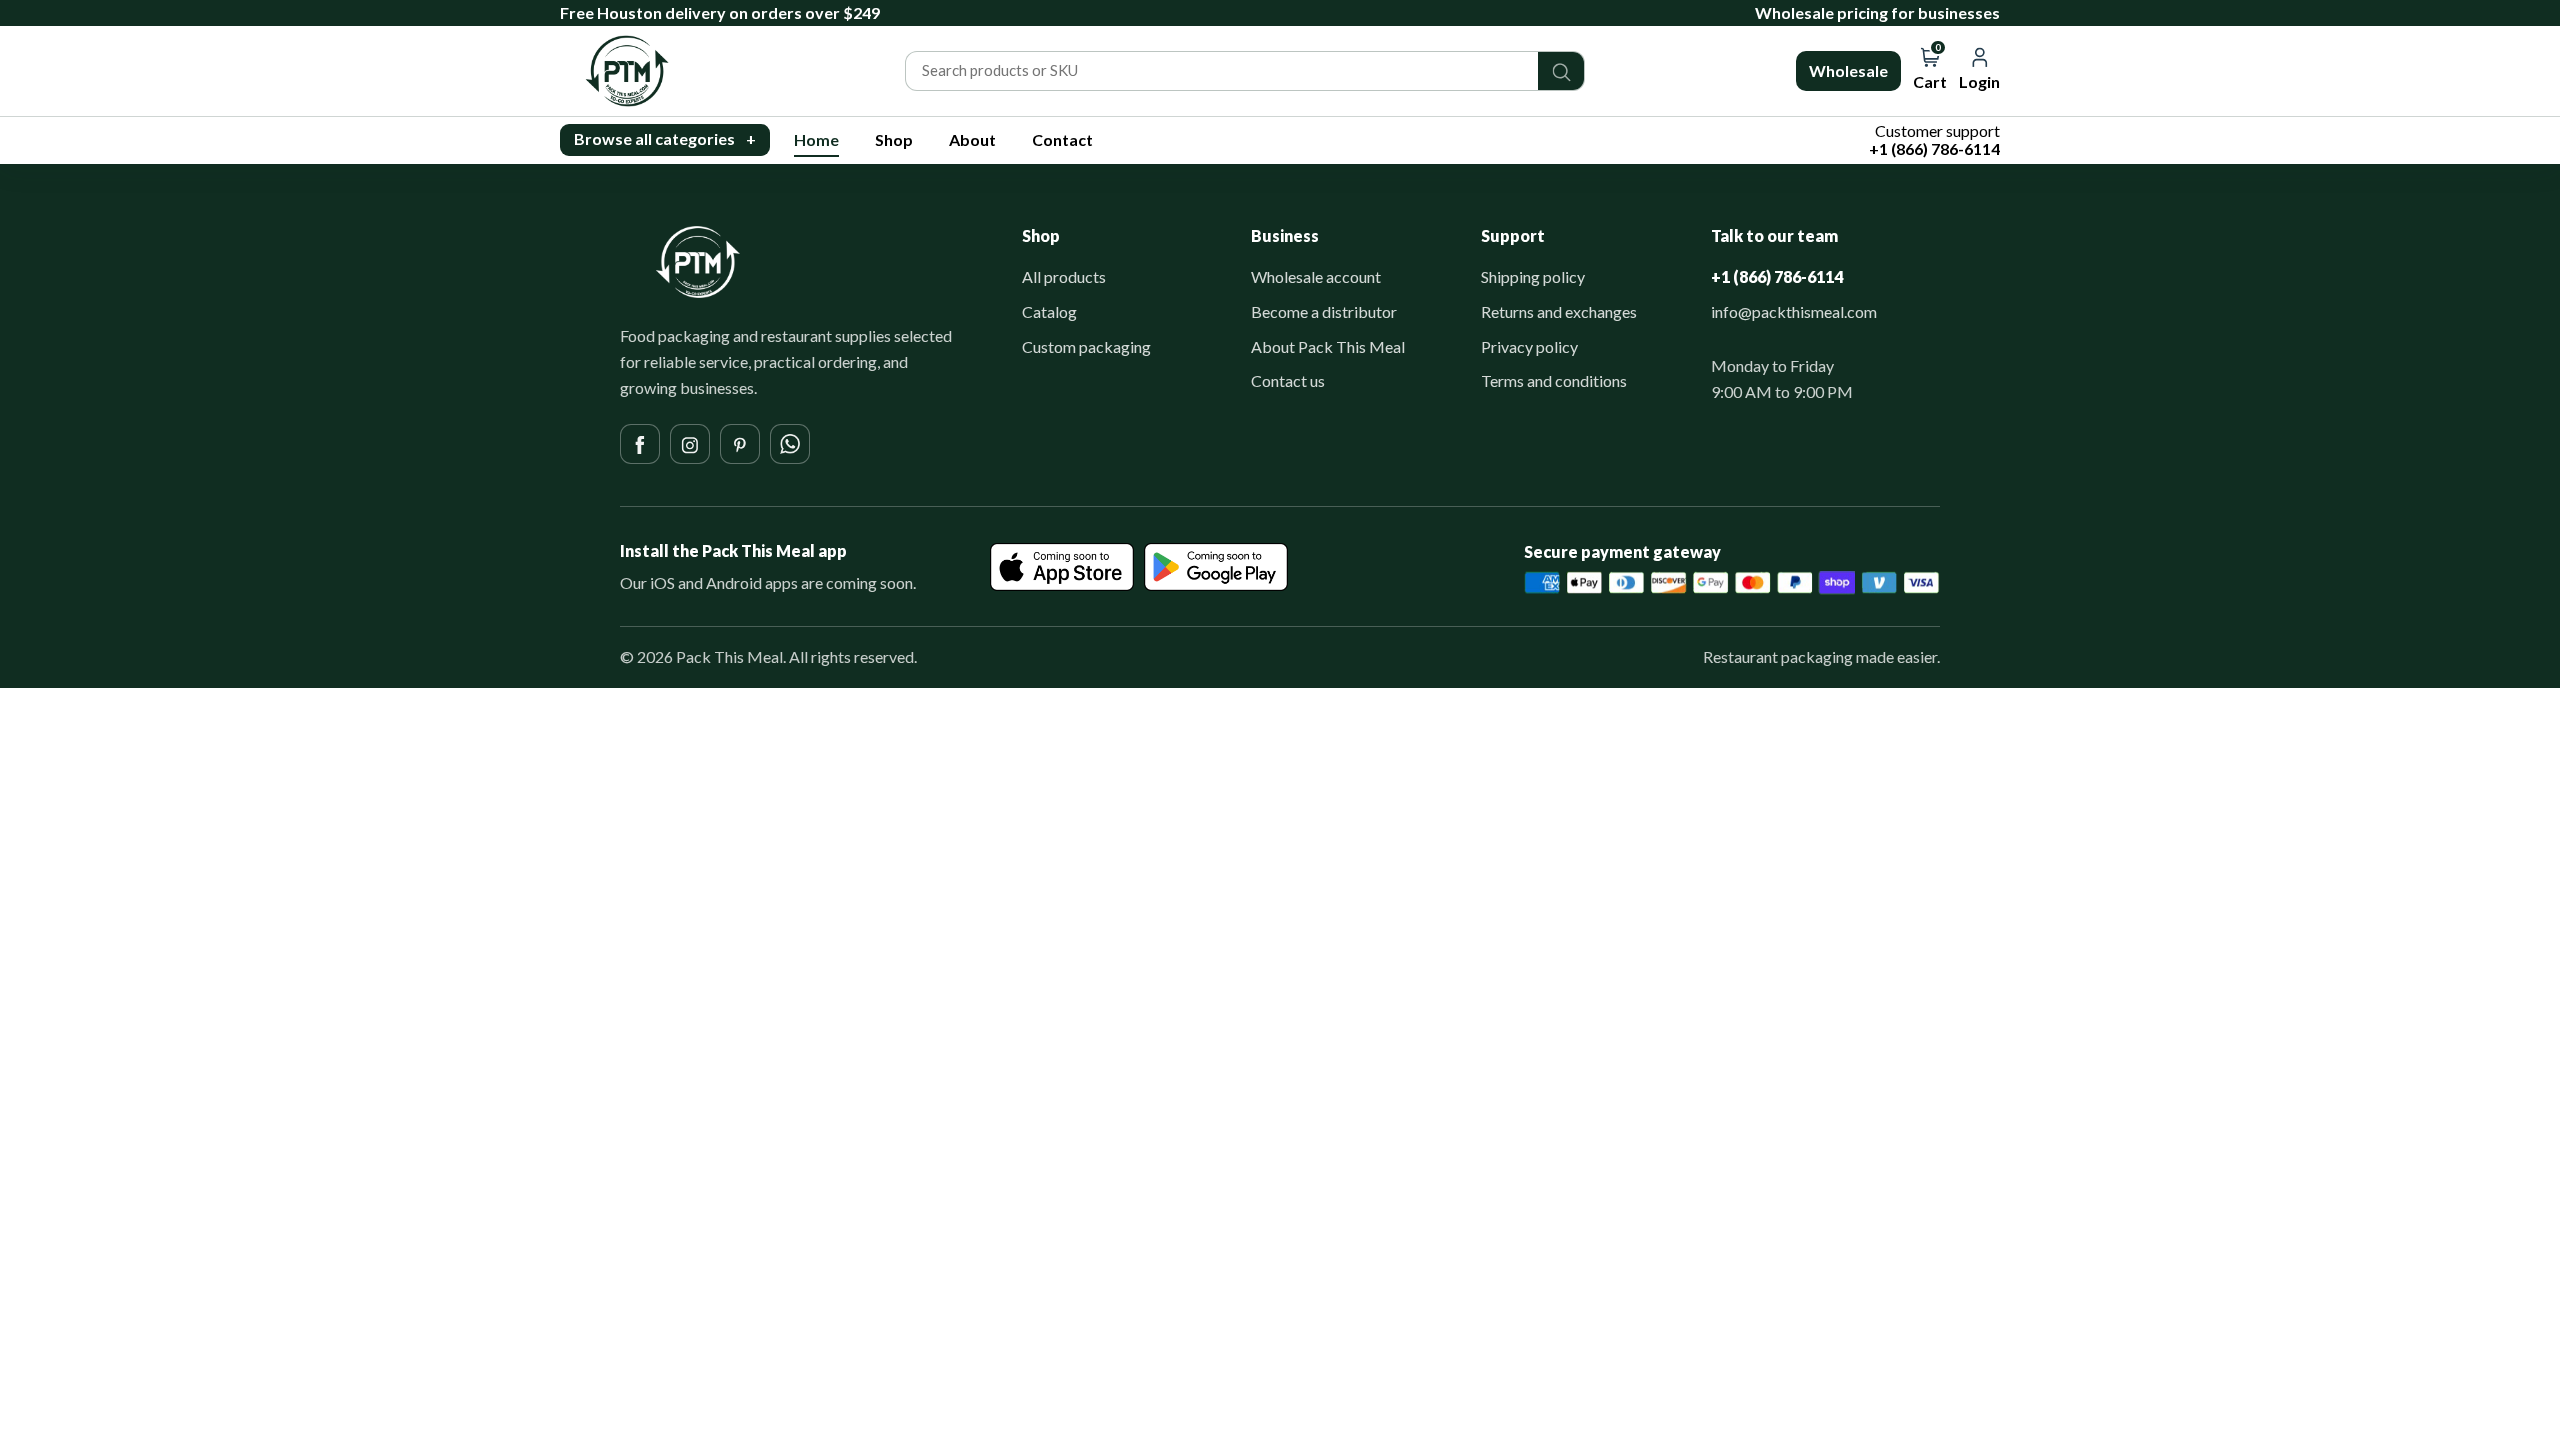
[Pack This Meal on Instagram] (690, 444)
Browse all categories (665, 138)
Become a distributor (1324, 311)
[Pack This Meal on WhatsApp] (790, 444)
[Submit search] (1561, 71)
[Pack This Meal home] (698, 262)
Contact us (1288, 380)
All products (1064, 276)
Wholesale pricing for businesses (1877, 12)
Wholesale (1848, 70)
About (972, 139)
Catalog (1049, 311)
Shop (894, 139)
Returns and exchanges (1559, 311)
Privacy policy (1529, 346)
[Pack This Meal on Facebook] (640, 444)
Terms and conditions (1554, 380)
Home (816, 139)
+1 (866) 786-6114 (1777, 276)
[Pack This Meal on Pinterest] (740, 444)
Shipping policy (1533, 276)
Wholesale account (1316, 276)
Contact (1062, 139)
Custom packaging (1086, 346)
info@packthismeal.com (1794, 311)
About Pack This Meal (1328, 346)
